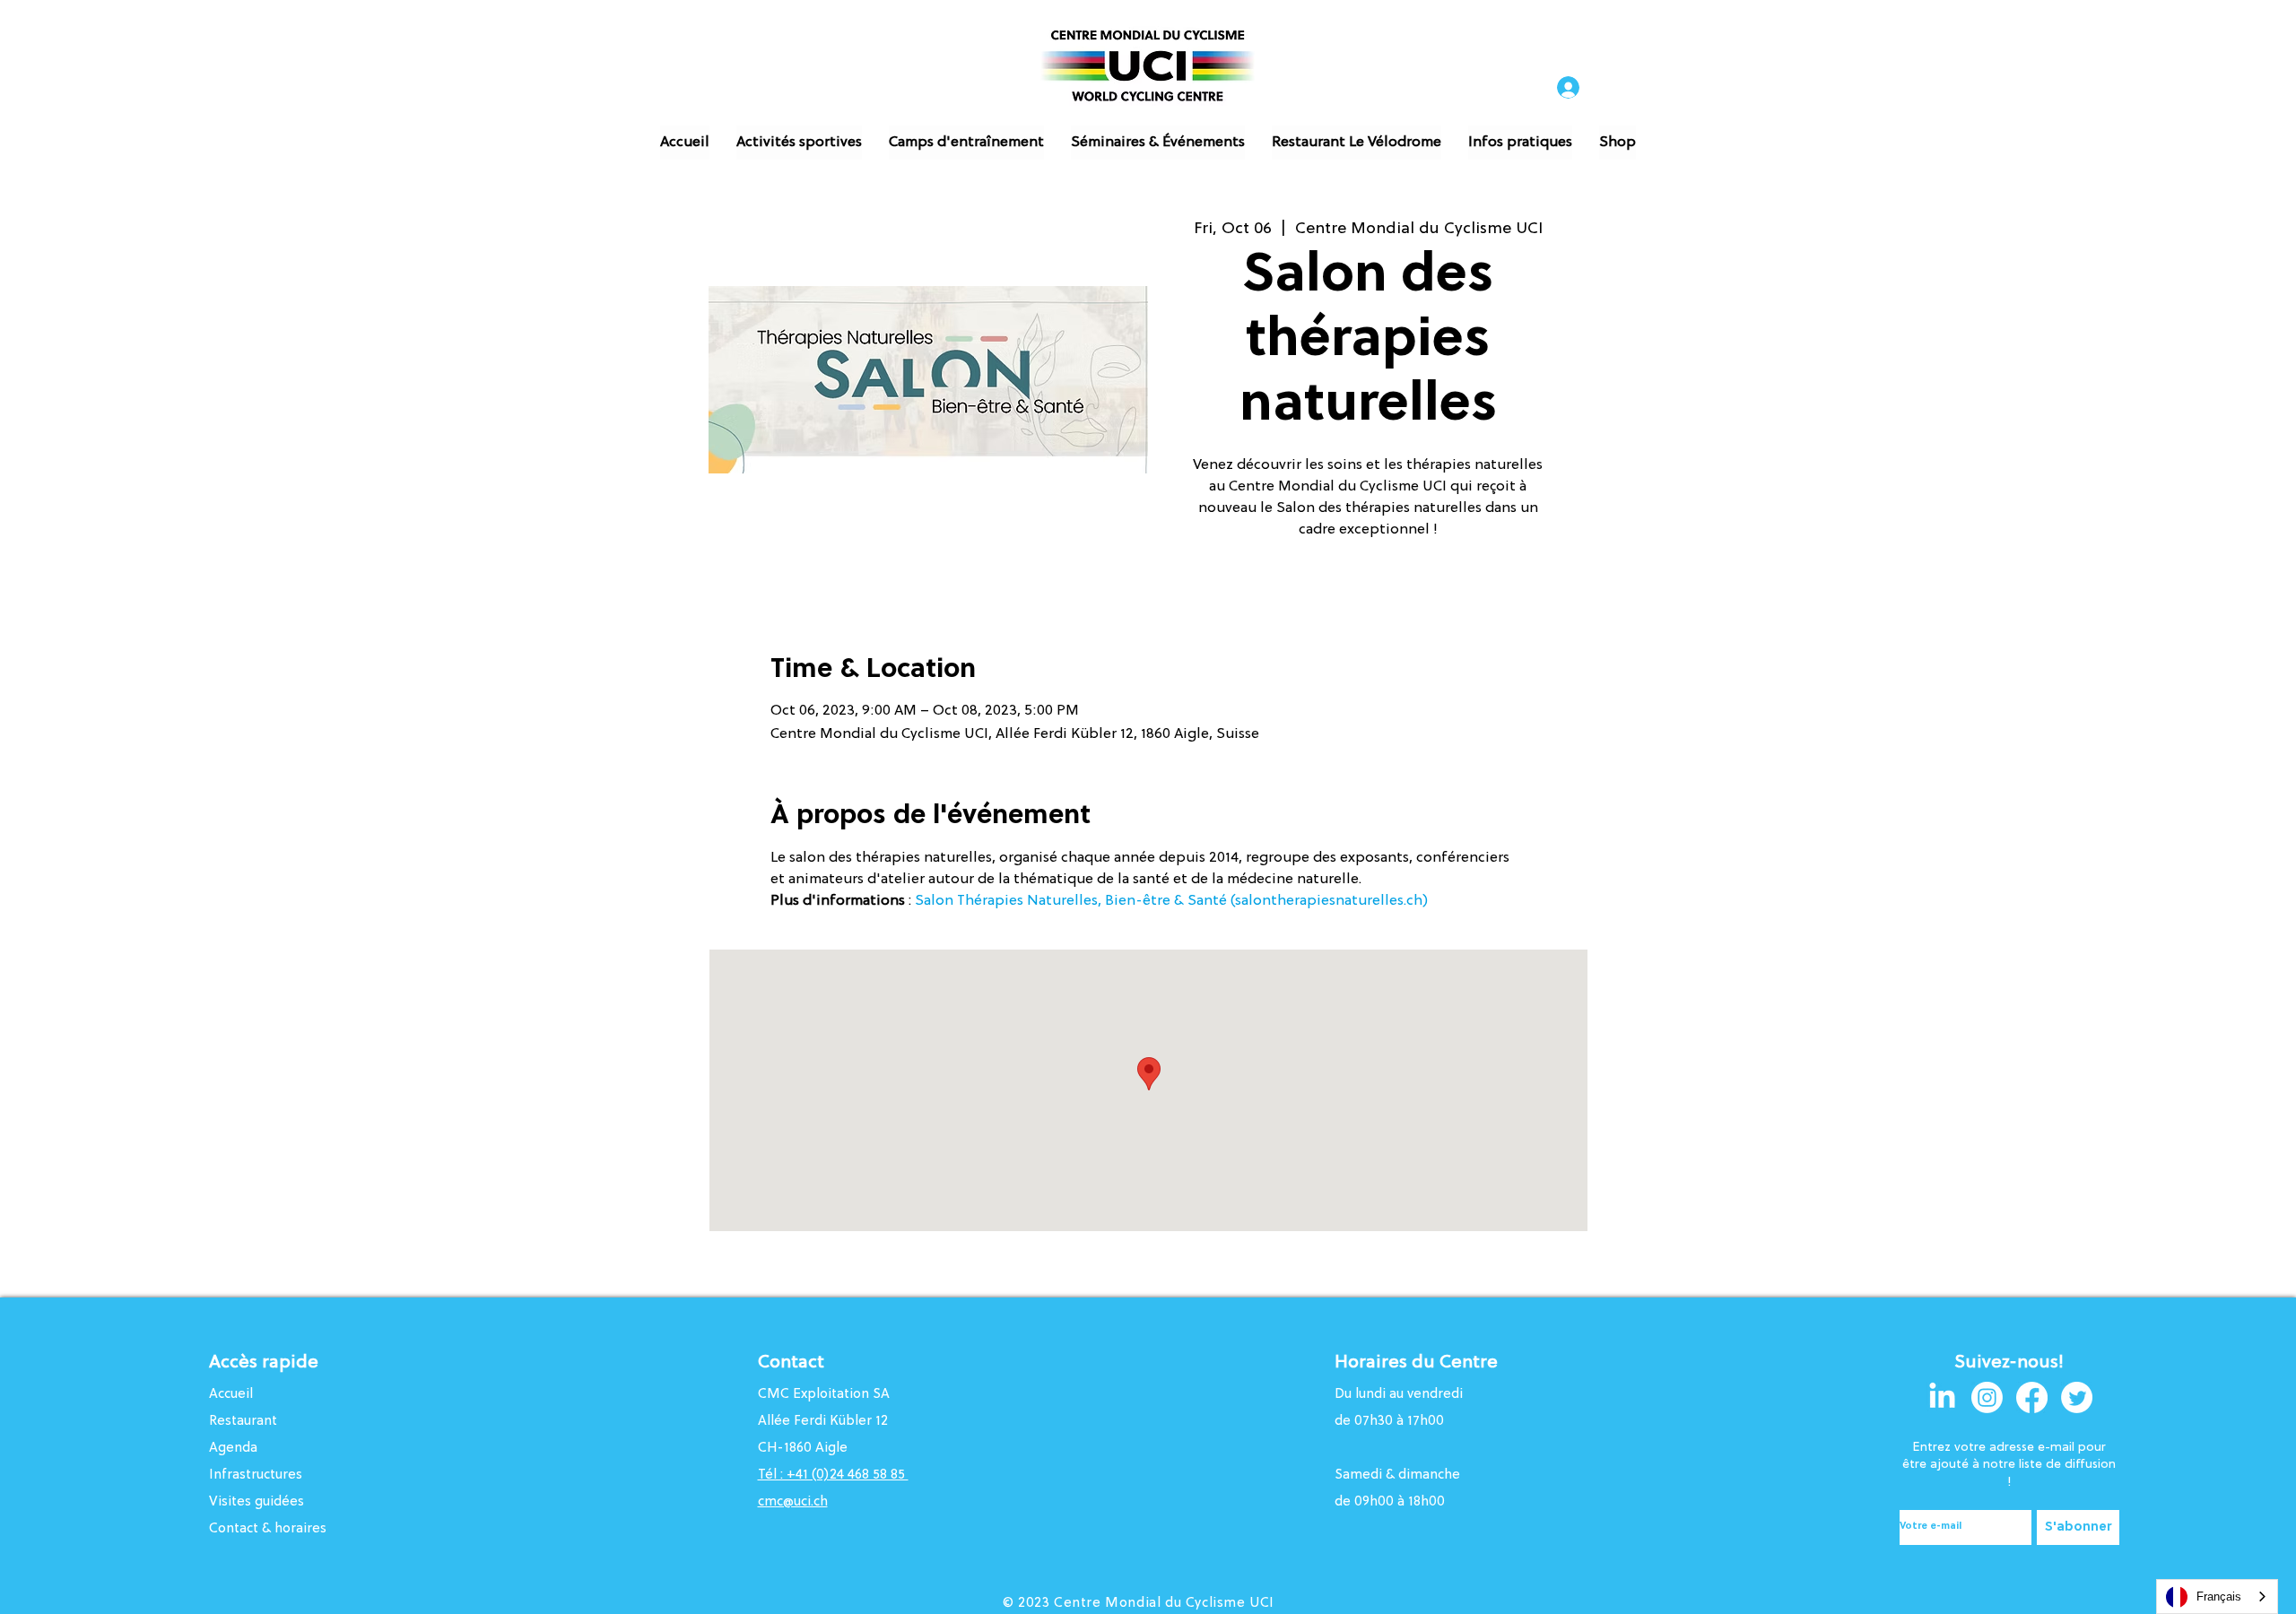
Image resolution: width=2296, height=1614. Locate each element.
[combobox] (2217, 1597)
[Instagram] (1987, 1397)
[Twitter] (2077, 1397)
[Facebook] (2032, 1397)
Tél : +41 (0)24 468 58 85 (833, 1475)
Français (2219, 1597)
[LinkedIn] (1942, 1397)
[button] (799, 143)
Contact (791, 1363)
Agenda (233, 1449)
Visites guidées (257, 1502)
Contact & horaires (268, 1529)
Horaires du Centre (1418, 1363)
